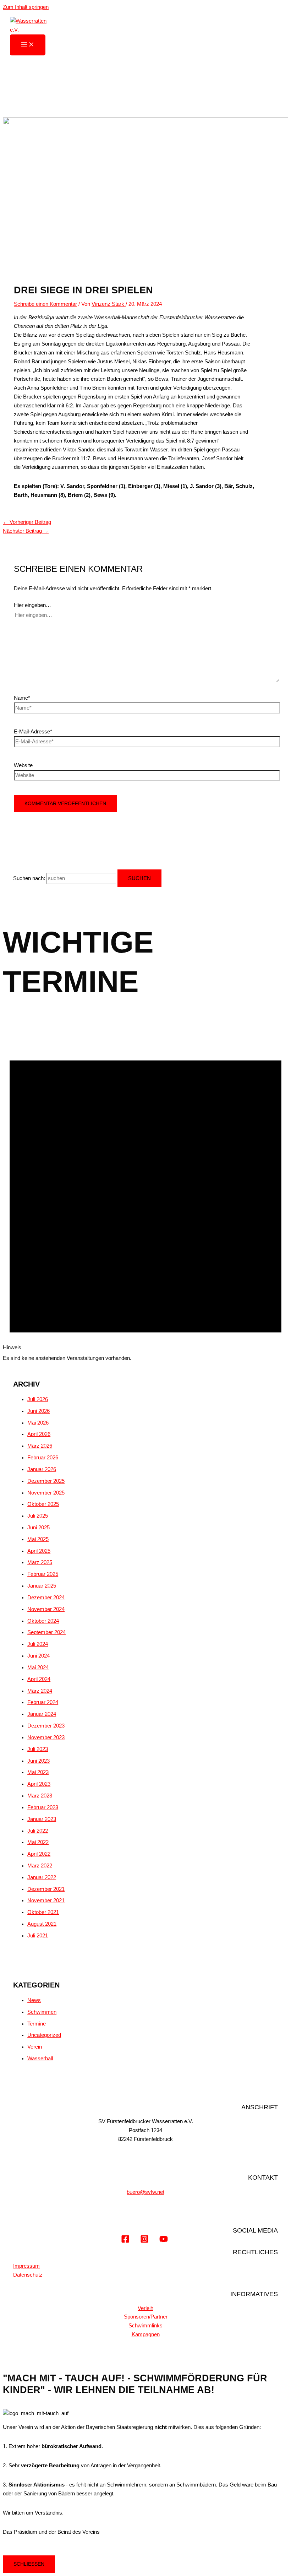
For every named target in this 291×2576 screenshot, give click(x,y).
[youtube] (165, 2241)
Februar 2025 (43, 1574)
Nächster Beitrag (26, 531)
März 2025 (40, 1562)
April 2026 (39, 1434)
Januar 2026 (42, 1469)
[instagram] (145, 2241)
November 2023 (46, 1737)
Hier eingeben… (32, 605)
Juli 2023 (38, 1749)
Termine (37, 2024)
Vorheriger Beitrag (27, 522)
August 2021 (42, 1924)
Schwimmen (42, 2012)
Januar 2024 (42, 1714)
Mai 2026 (38, 1423)
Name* (22, 698)
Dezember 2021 (46, 1889)
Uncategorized (44, 2035)
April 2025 (39, 1551)
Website (23, 765)
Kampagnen (146, 2334)
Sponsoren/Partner (146, 2317)
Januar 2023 (42, 1819)
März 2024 (40, 1691)
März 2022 (40, 1866)
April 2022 (39, 1854)
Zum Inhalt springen (26, 7)
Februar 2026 (43, 1458)
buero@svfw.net (145, 2192)
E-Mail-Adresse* (33, 732)
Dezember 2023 (46, 1726)
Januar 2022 (42, 1877)
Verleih (145, 2308)
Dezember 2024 (46, 1598)
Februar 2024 (43, 1702)
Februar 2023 (43, 1807)
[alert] (145, 1195)
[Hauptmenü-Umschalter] (28, 45)
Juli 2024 (38, 1644)
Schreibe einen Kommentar (45, 304)
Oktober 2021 (43, 1912)
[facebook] (127, 2241)
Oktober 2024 (43, 1621)
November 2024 (46, 1609)
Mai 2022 (38, 1842)
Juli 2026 (38, 1399)
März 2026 (40, 1446)
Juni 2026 (39, 1411)
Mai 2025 (38, 1539)
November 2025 (46, 1493)
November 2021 (46, 1900)
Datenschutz (28, 2275)
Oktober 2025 (43, 1504)
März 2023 (40, 1796)
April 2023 (39, 1784)
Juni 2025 (39, 1528)
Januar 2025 (42, 1586)
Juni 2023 (39, 1761)
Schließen (29, 2564)
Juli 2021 (38, 1936)
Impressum (26, 2266)
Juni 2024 (39, 1656)
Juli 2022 (38, 1831)
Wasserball (40, 2059)
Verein (35, 2047)
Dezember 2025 (46, 1481)
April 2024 (39, 1679)
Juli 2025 (38, 1516)
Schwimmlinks (145, 2326)
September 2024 (46, 1632)
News (34, 2000)
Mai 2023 (38, 1772)
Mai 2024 (38, 1667)
